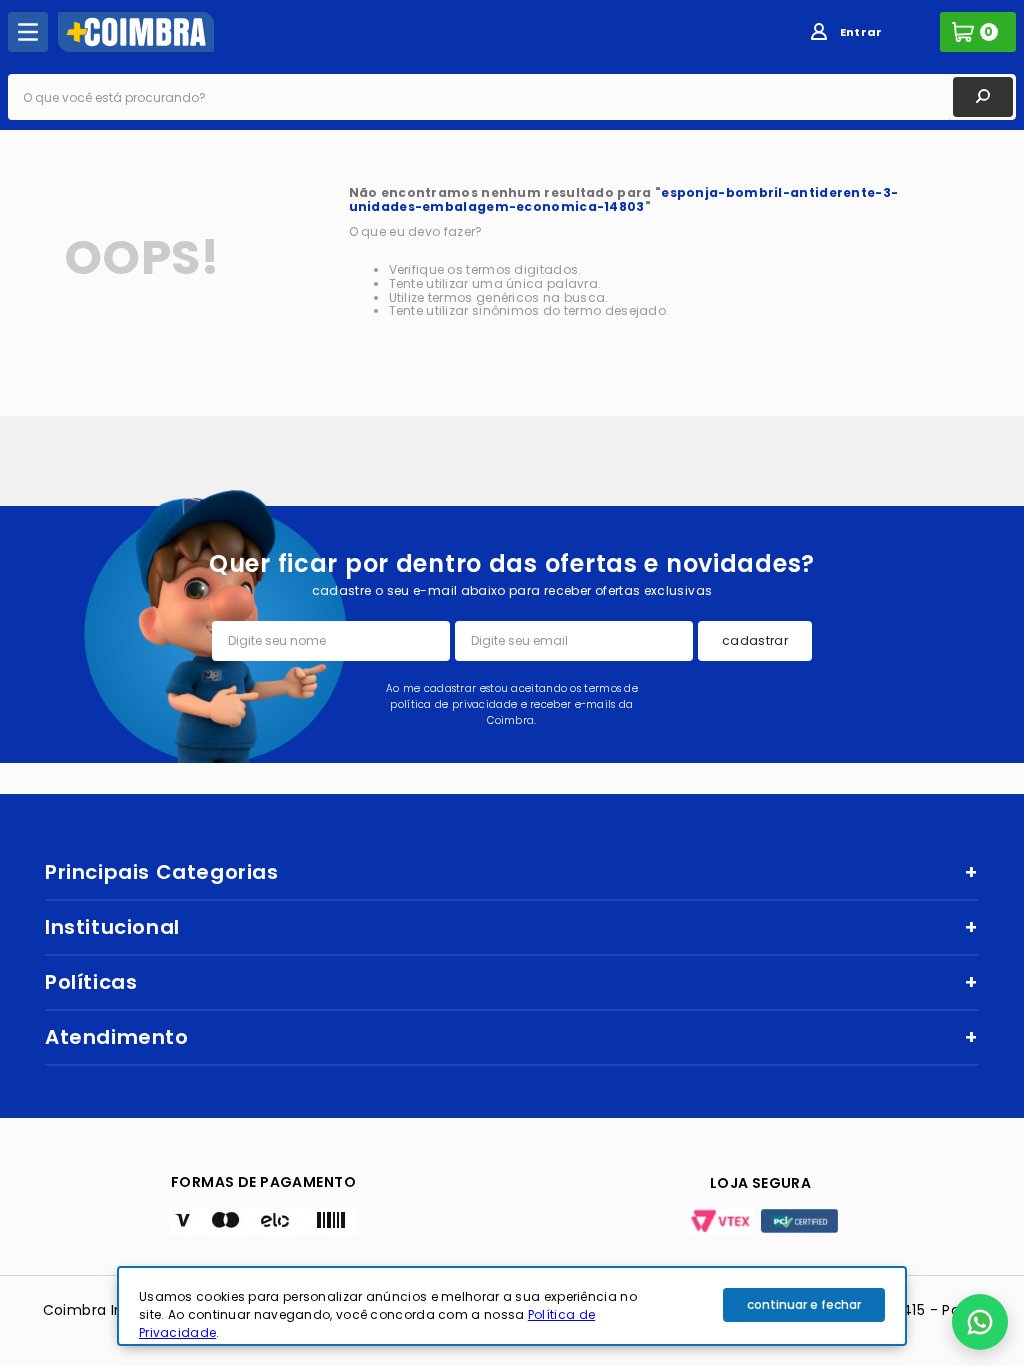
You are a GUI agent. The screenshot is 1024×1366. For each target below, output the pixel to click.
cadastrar (755, 640)
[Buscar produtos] (983, 97)
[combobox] (512, 97)
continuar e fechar (804, 1304)
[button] (980, 1322)
